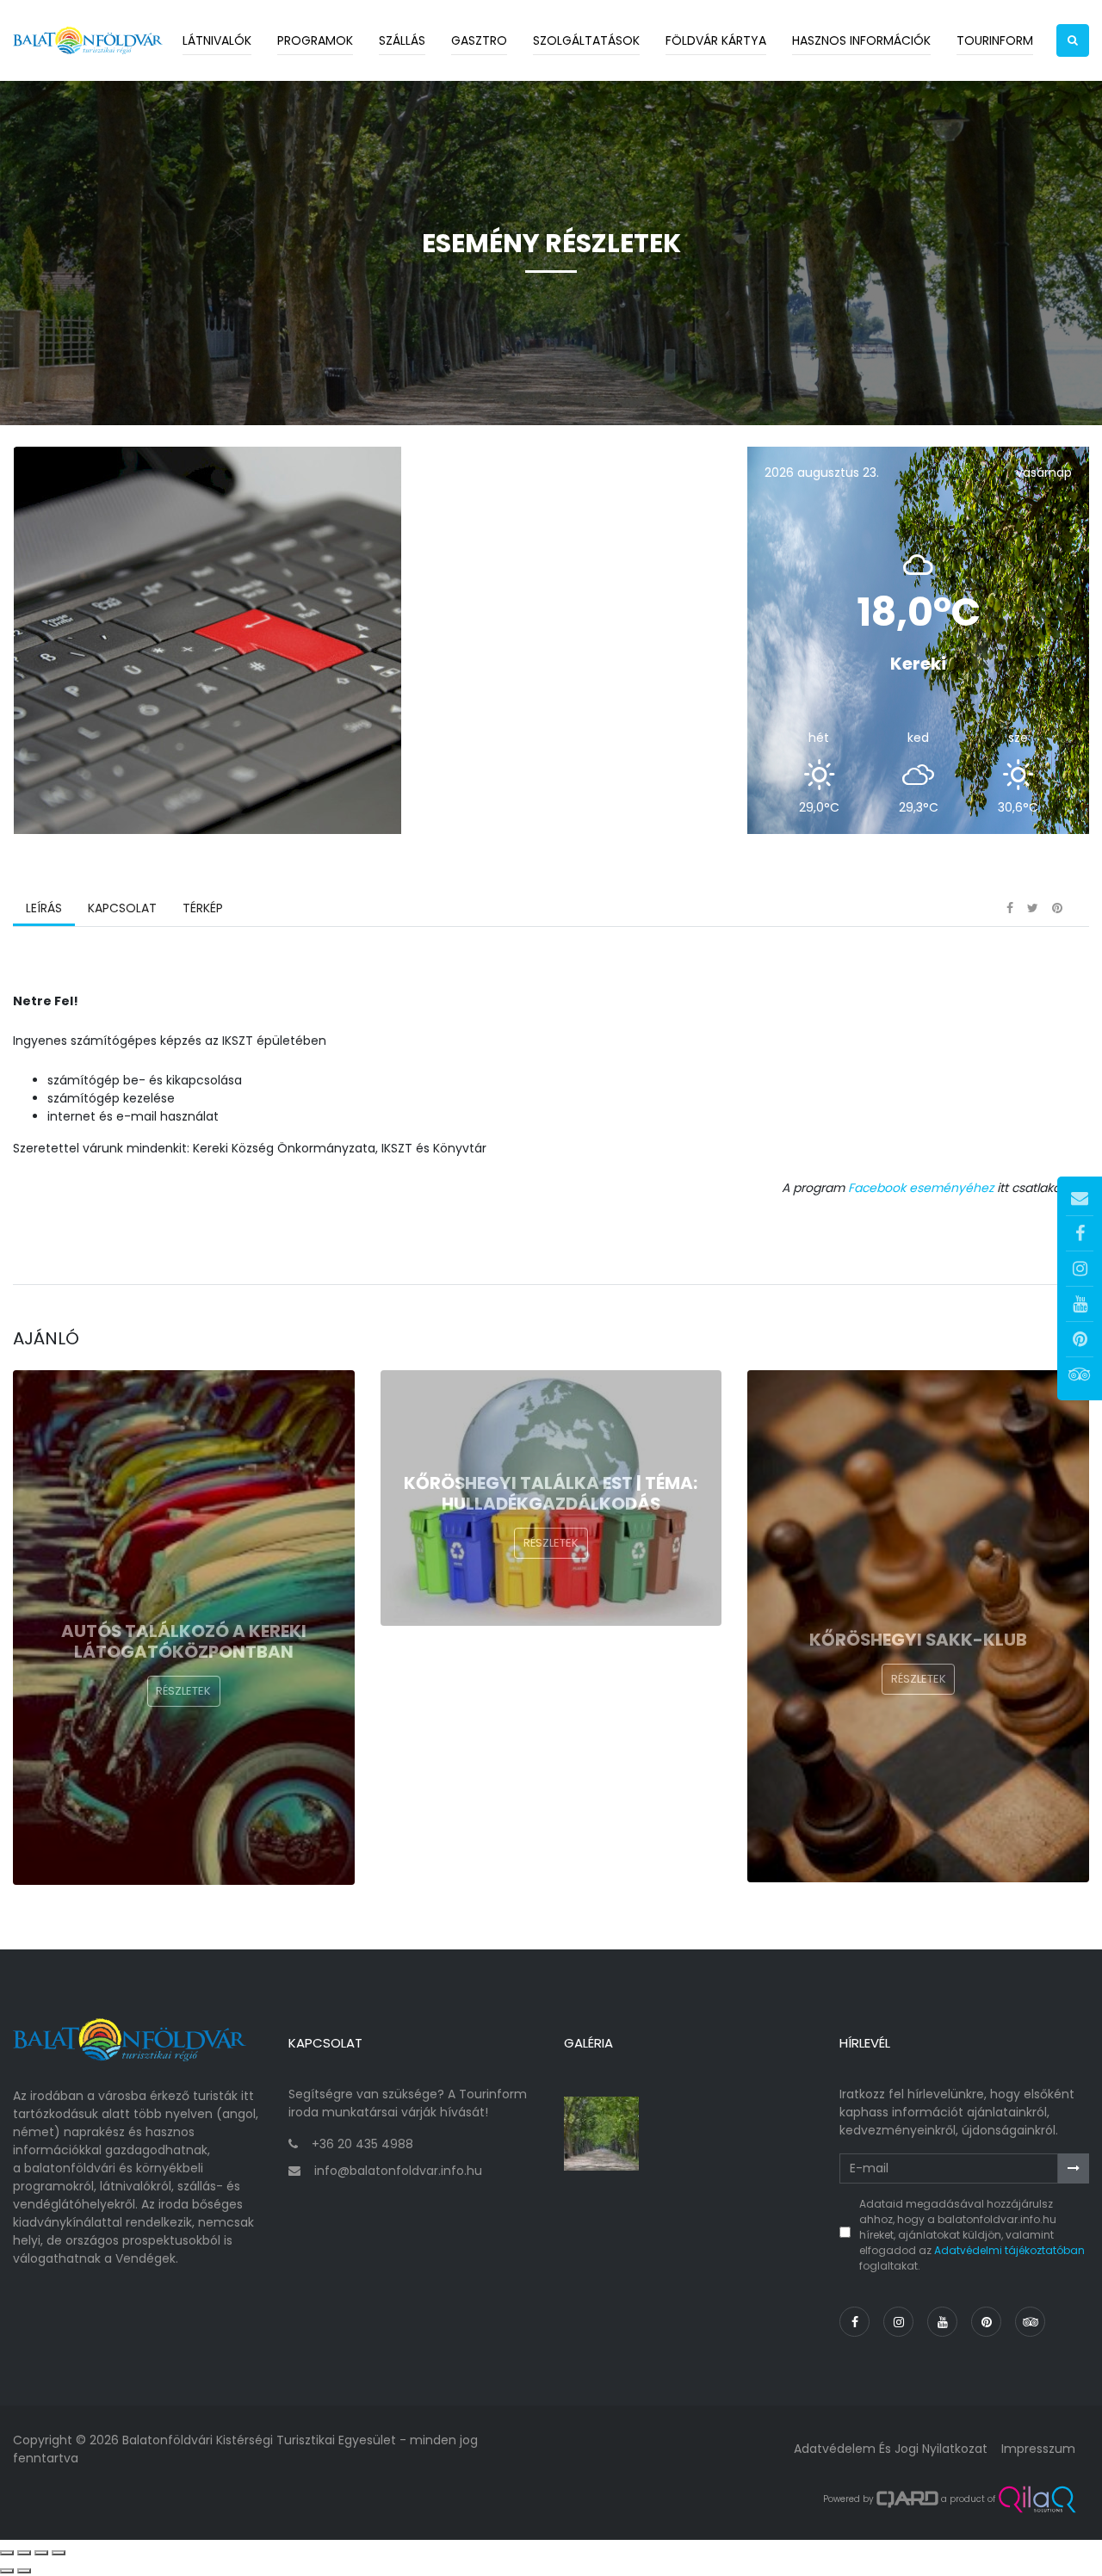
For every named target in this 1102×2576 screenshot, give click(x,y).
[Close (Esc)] (7, 2553)
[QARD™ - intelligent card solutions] (907, 2499)
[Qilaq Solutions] (1037, 2499)
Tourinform (995, 40)
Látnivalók (217, 40)
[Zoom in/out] (59, 2553)
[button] (1073, 40)
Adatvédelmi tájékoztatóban (1009, 2250)
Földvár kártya (716, 40)
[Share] (24, 2553)
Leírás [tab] (44, 908)
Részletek (183, 1691)
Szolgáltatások (586, 40)
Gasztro (479, 40)
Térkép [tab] (203, 908)
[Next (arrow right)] (24, 2571)
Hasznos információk (861, 40)
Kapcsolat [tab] (122, 908)
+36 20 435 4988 (362, 2144)
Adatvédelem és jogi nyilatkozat (891, 2449)
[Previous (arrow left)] (7, 2571)
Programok (315, 40)
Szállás (402, 40)
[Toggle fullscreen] (41, 2553)
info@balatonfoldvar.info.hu (398, 2171)
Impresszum (1038, 2449)
